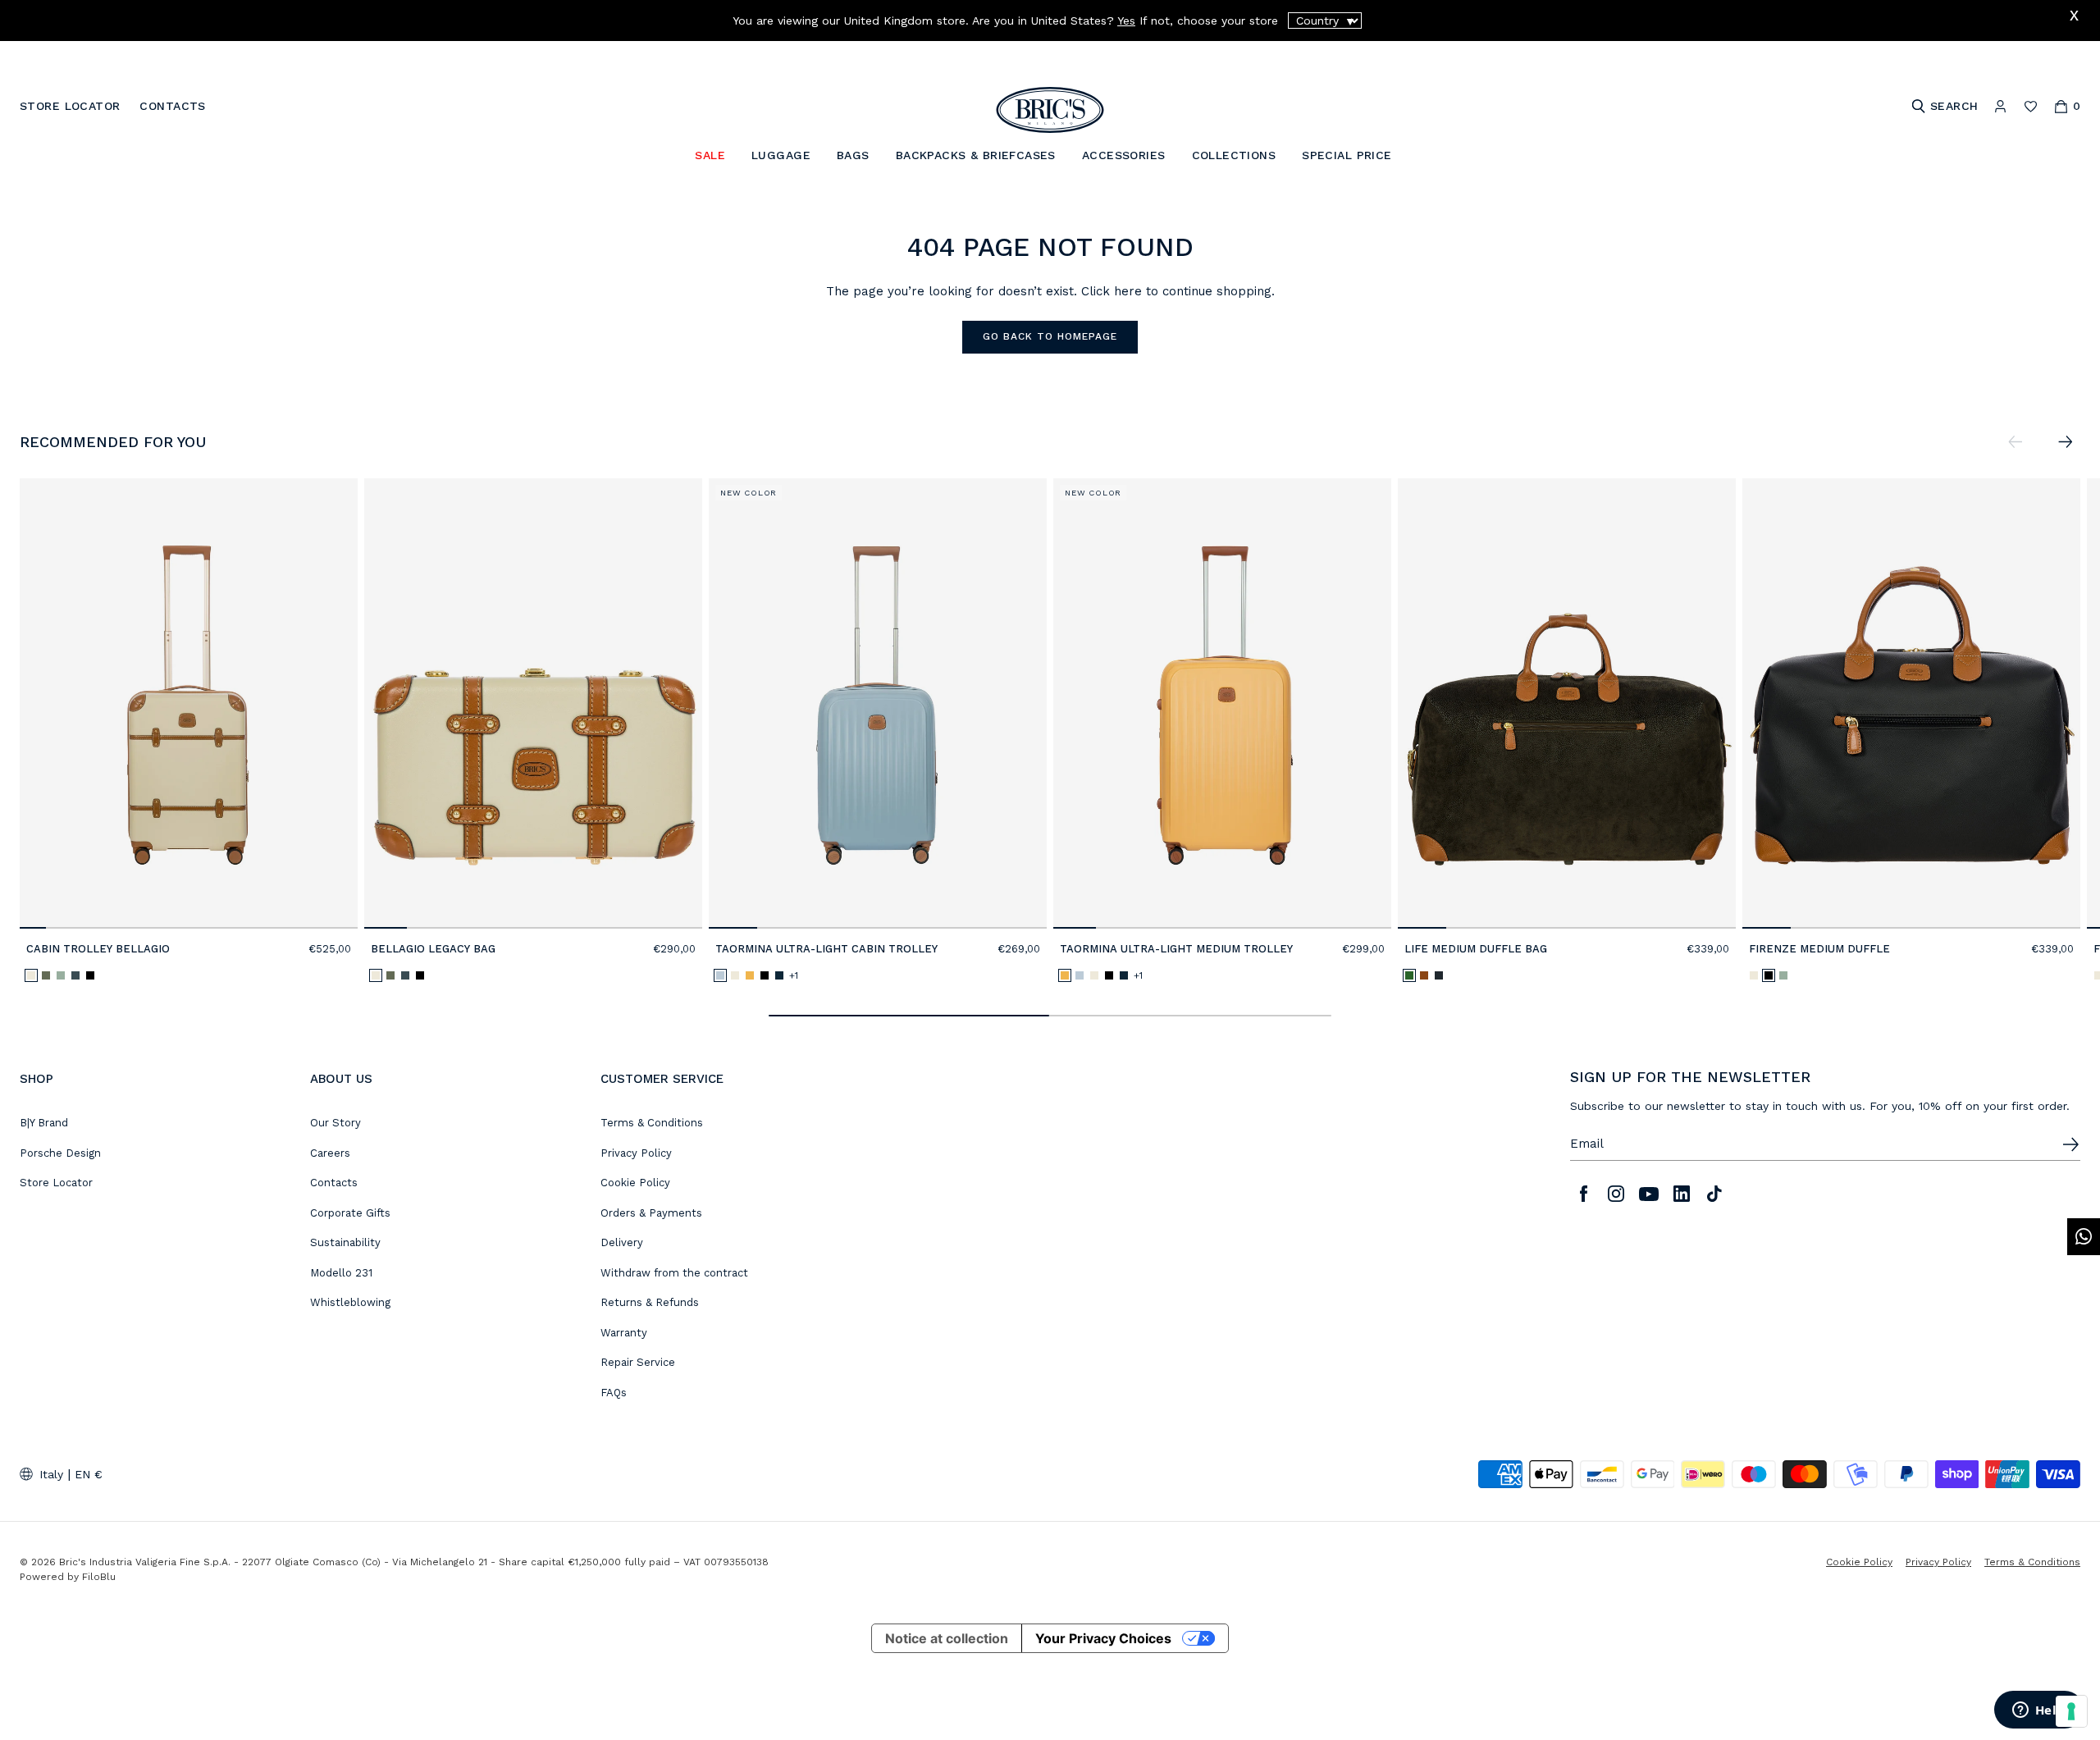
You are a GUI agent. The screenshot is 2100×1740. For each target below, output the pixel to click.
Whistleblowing (350, 1302)
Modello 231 (341, 1273)
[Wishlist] (2031, 106)
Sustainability (345, 1242)
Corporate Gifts (350, 1213)
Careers (330, 1153)
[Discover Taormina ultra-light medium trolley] (1222, 703)
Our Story (336, 1123)
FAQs (614, 1393)
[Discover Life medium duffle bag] (1567, 703)
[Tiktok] (1714, 1194)
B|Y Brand (44, 1123)
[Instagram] (1616, 1194)
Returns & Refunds (650, 1302)
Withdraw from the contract (674, 1273)
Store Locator (56, 1183)
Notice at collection (947, 1638)
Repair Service (638, 1362)
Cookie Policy (635, 1183)
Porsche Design (60, 1153)
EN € (89, 1474)
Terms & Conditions (652, 1123)
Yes (1126, 21)
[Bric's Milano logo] (1050, 110)
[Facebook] (1583, 1194)
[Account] (2000, 106)
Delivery (622, 1242)
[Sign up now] (2070, 1144)
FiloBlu (99, 1577)
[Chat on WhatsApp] (2084, 1237)
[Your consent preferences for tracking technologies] (2071, 1711)
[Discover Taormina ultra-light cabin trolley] (878, 703)
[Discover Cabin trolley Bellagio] (189, 703)
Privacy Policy (636, 1153)
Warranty (624, 1333)
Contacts (334, 1183)
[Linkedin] (1682, 1194)
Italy (51, 1474)
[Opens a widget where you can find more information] (2038, 1711)
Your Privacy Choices (1103, 1638)
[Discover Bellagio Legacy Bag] (533, 703)
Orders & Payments (651, 1213)
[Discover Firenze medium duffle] (1911, 703)
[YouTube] (1649, 1194)
